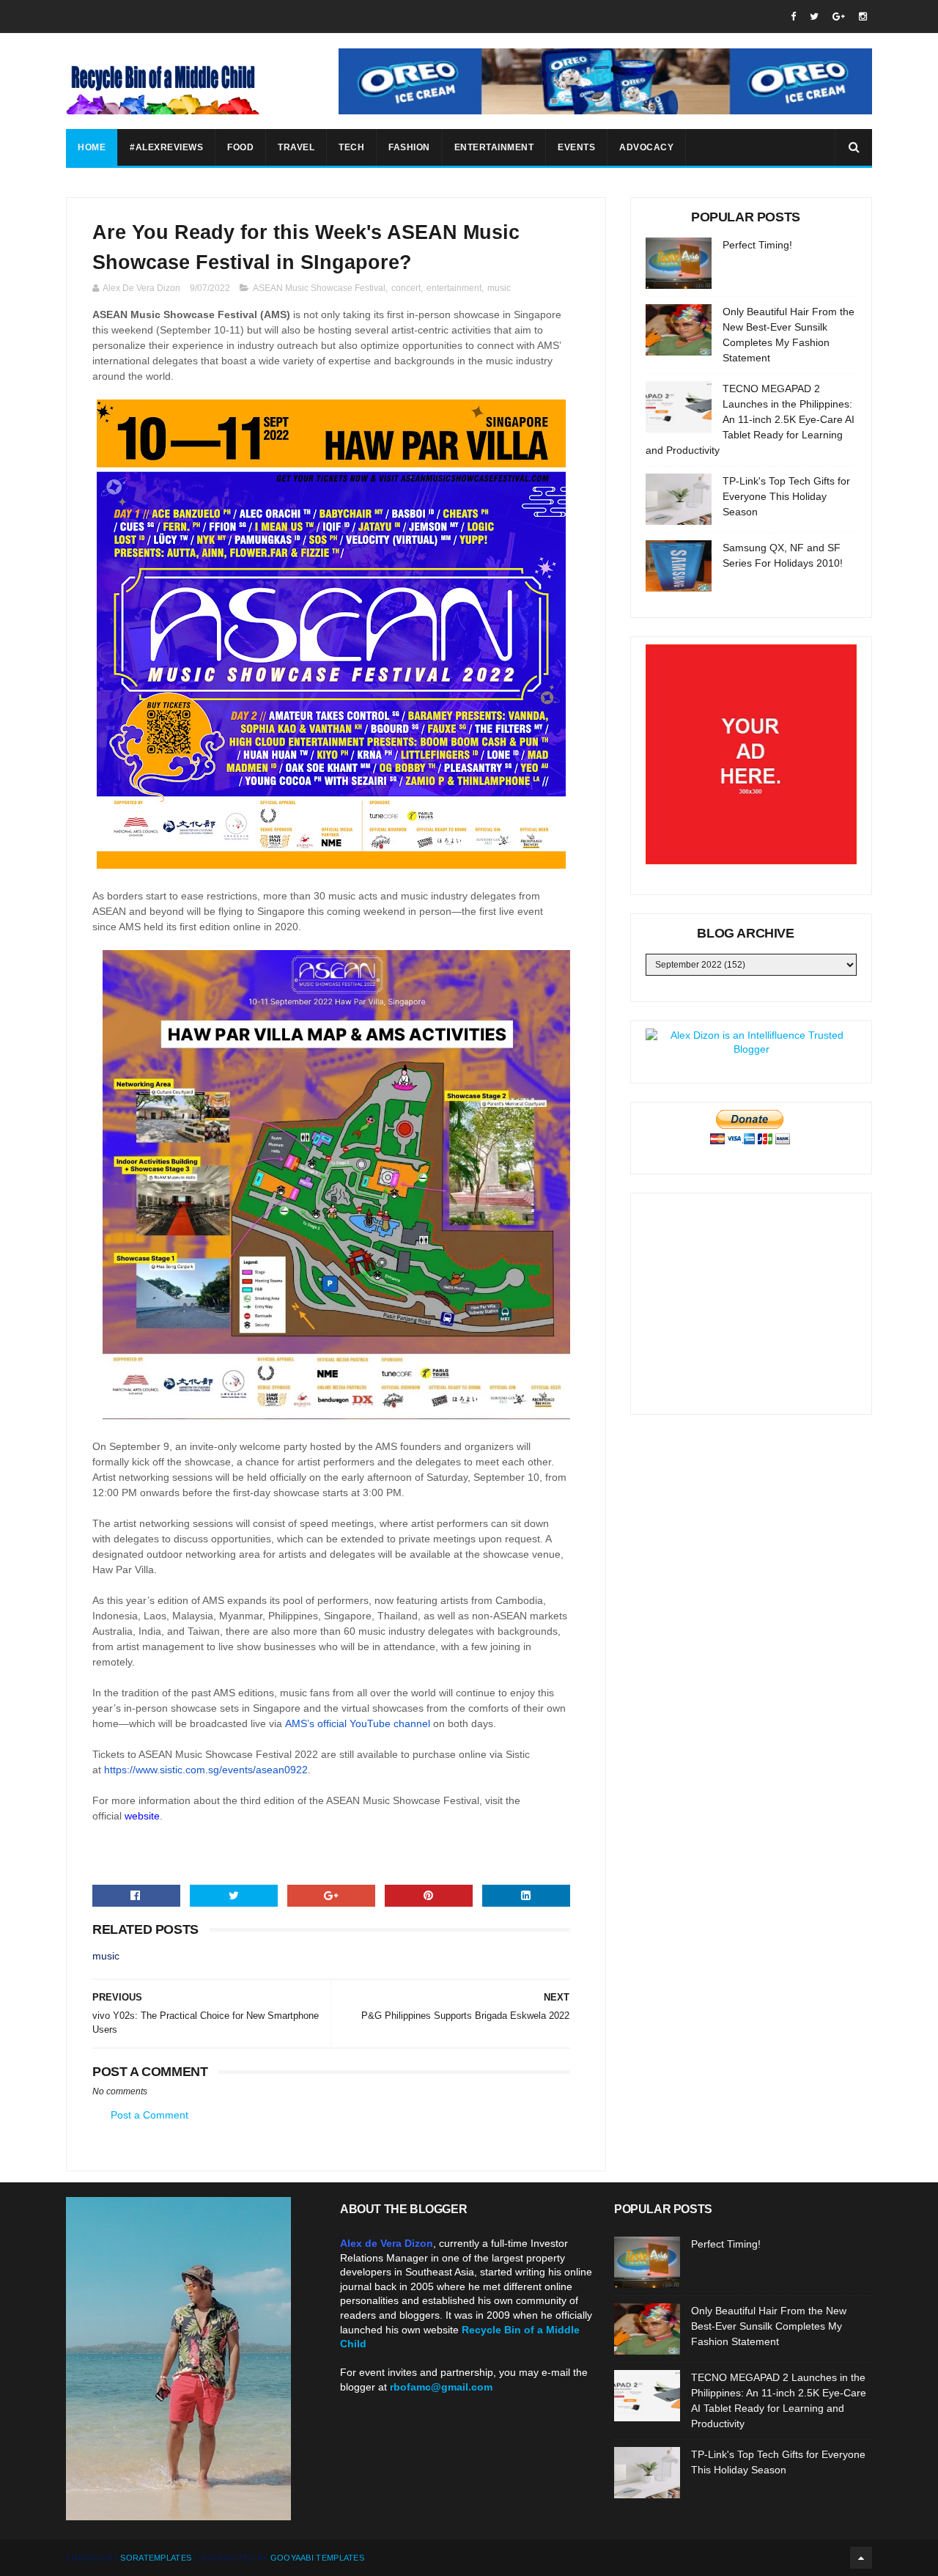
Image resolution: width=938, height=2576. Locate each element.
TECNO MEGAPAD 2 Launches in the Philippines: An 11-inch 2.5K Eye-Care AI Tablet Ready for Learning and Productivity (750, 419)
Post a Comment (149, 2115)
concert (406, 288)
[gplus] (839, 16)
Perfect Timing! (757, 245)
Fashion (409, 147)
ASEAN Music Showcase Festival (319, 288)
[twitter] (814, 16)
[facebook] (793, 16)
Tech (351, 147)
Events (576, 147)
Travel (296, 147)
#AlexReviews (166, 147)
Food (240, 147)
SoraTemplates (156, 2558)
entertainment (454, 288)
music (499, 288)
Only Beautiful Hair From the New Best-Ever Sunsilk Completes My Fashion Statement (769, 2326)
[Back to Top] (861, 2558)
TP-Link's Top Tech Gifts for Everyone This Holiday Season (786, 496)
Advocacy (646, 147)
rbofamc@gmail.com (441, 2387)
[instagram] (863, 16)
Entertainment (494, 147)
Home (92, 147)
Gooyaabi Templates (317, 2558)
